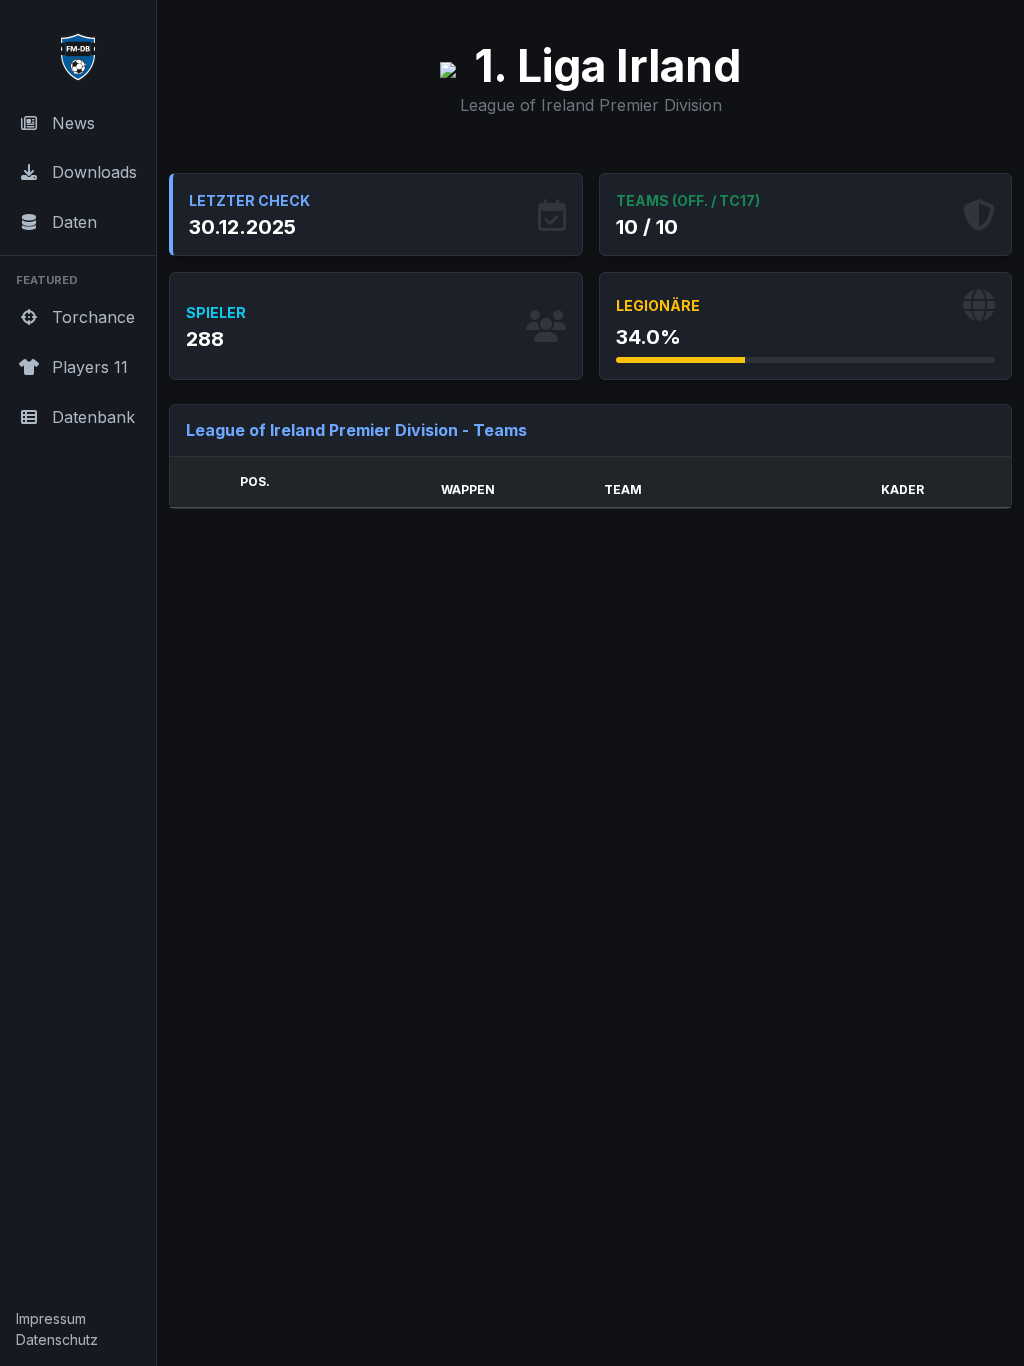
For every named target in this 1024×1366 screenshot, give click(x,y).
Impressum (51, 1318)
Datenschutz (57, 1339)
